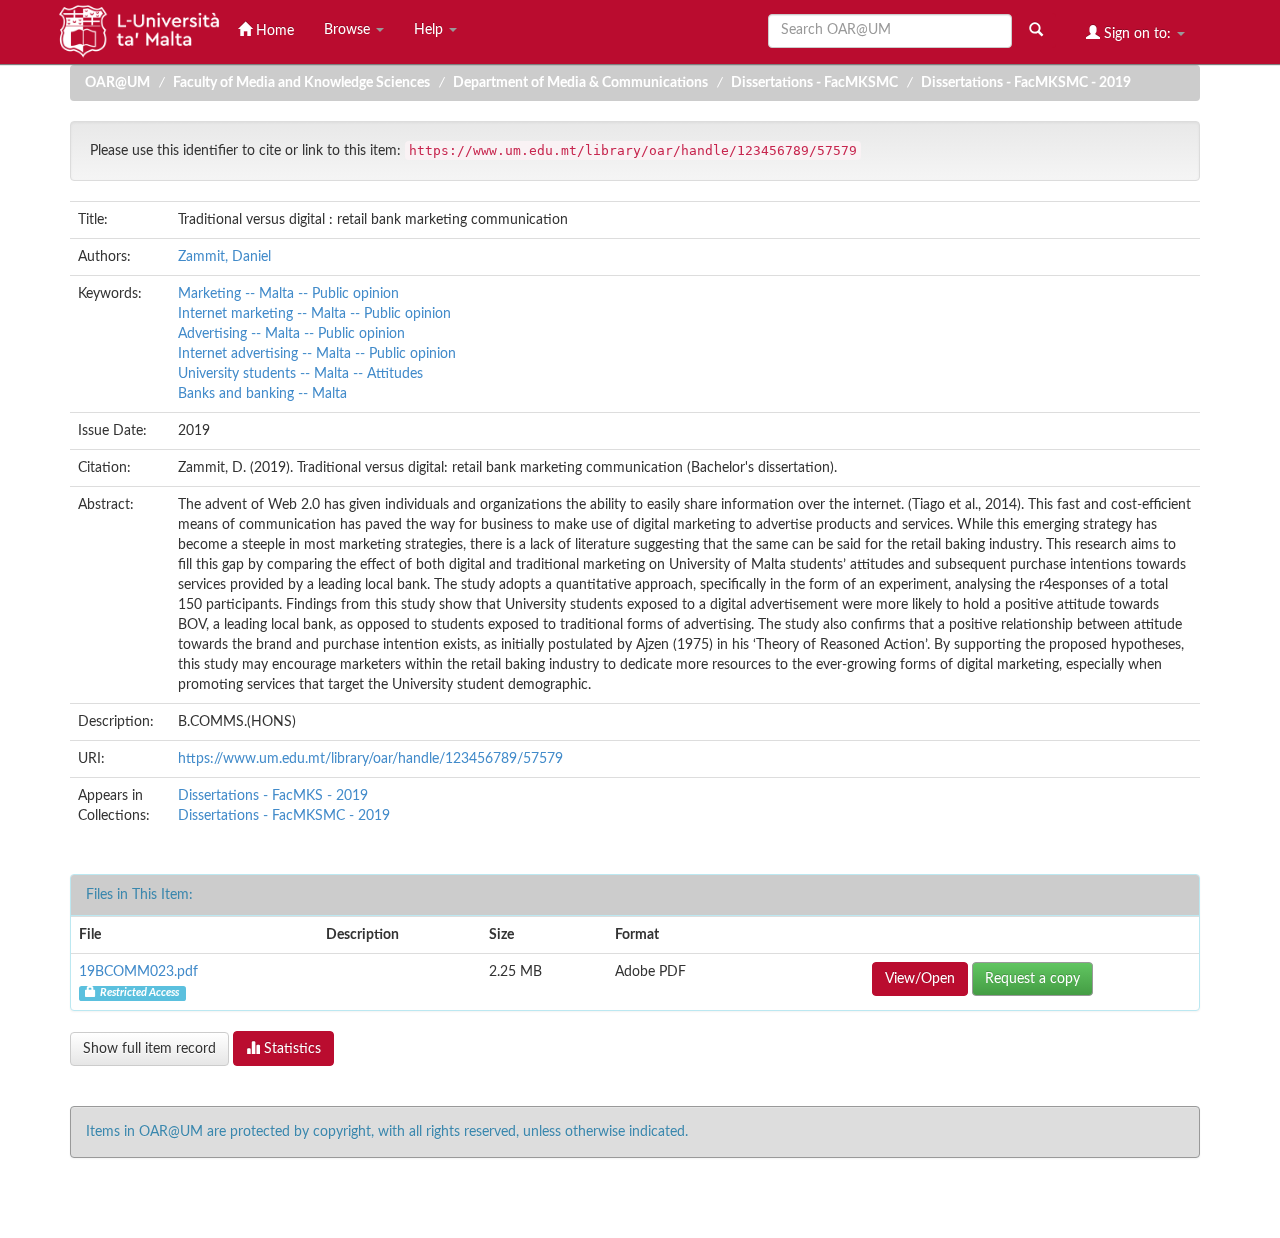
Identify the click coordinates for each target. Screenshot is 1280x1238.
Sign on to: (1137, 34)
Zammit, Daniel (224, 257)
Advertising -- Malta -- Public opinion (291, 334)
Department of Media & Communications (580, 83)
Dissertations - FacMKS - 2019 (273, 796)
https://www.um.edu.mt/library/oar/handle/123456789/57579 (370, 759)
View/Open (920, 979)
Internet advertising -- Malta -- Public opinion (317, 354)
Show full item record (149, 1049)
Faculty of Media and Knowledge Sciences (301, 83)
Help (430, 30)
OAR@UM (117, 83)
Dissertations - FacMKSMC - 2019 (1026, 83)
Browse (349, 30)
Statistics (290, 1049)
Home (273, 31)
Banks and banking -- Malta (262, 394)
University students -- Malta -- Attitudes (300, 374)
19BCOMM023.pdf (138, 972)
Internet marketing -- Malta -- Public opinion (314, 314)
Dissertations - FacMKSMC (814, 83)
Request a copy (1032, 979)
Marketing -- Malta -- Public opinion (288, 294)
